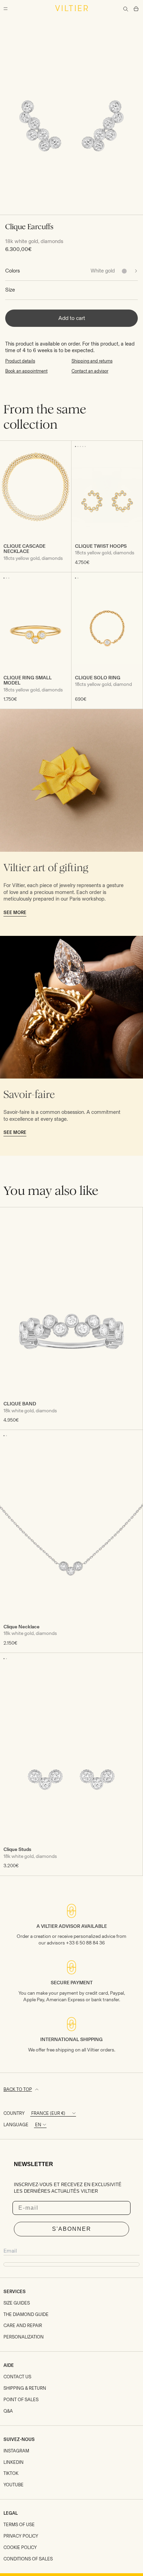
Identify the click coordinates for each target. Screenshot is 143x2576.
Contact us (17, 2377)
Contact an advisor (90, 371)
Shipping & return (25, 2388)
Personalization (24, 2337)
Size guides (17, 2303)
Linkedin (14, 2462)
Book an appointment (26, 371)
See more (15, 913)
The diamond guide (26, 2314)
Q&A (8, 2411)
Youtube (14, 2485)
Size (10, 290)
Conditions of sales (28, 2559)
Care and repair (23, 2325)
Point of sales (21, 2400)
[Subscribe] (71, 2264)
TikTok (11, 2473)
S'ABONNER (72, 2229)
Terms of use (19, 2525)
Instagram (16, 2451)
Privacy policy (21, 2536)
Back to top (18, 2089)
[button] (75, 446)
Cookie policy (20, 2547)
